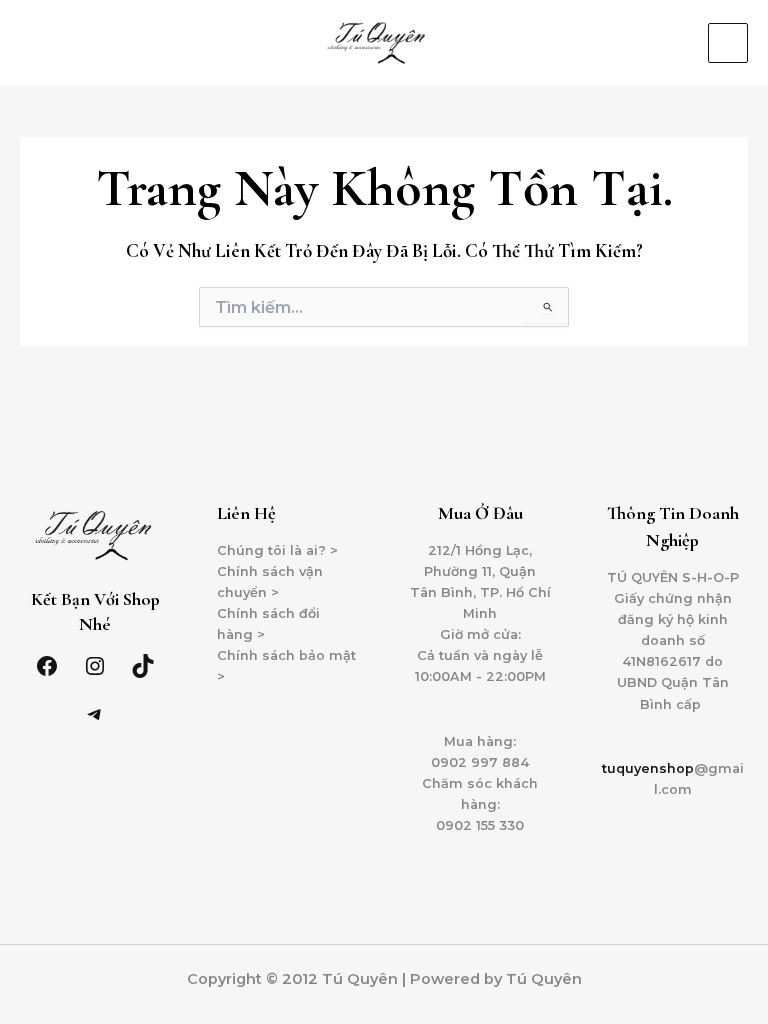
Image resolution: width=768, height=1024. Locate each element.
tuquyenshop (648, 768)
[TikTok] (143, 666)
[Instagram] (95, 666)
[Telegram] (95, 714)
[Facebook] (47, 666)
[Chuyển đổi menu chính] (728, 43)
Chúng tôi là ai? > (277, 550)
